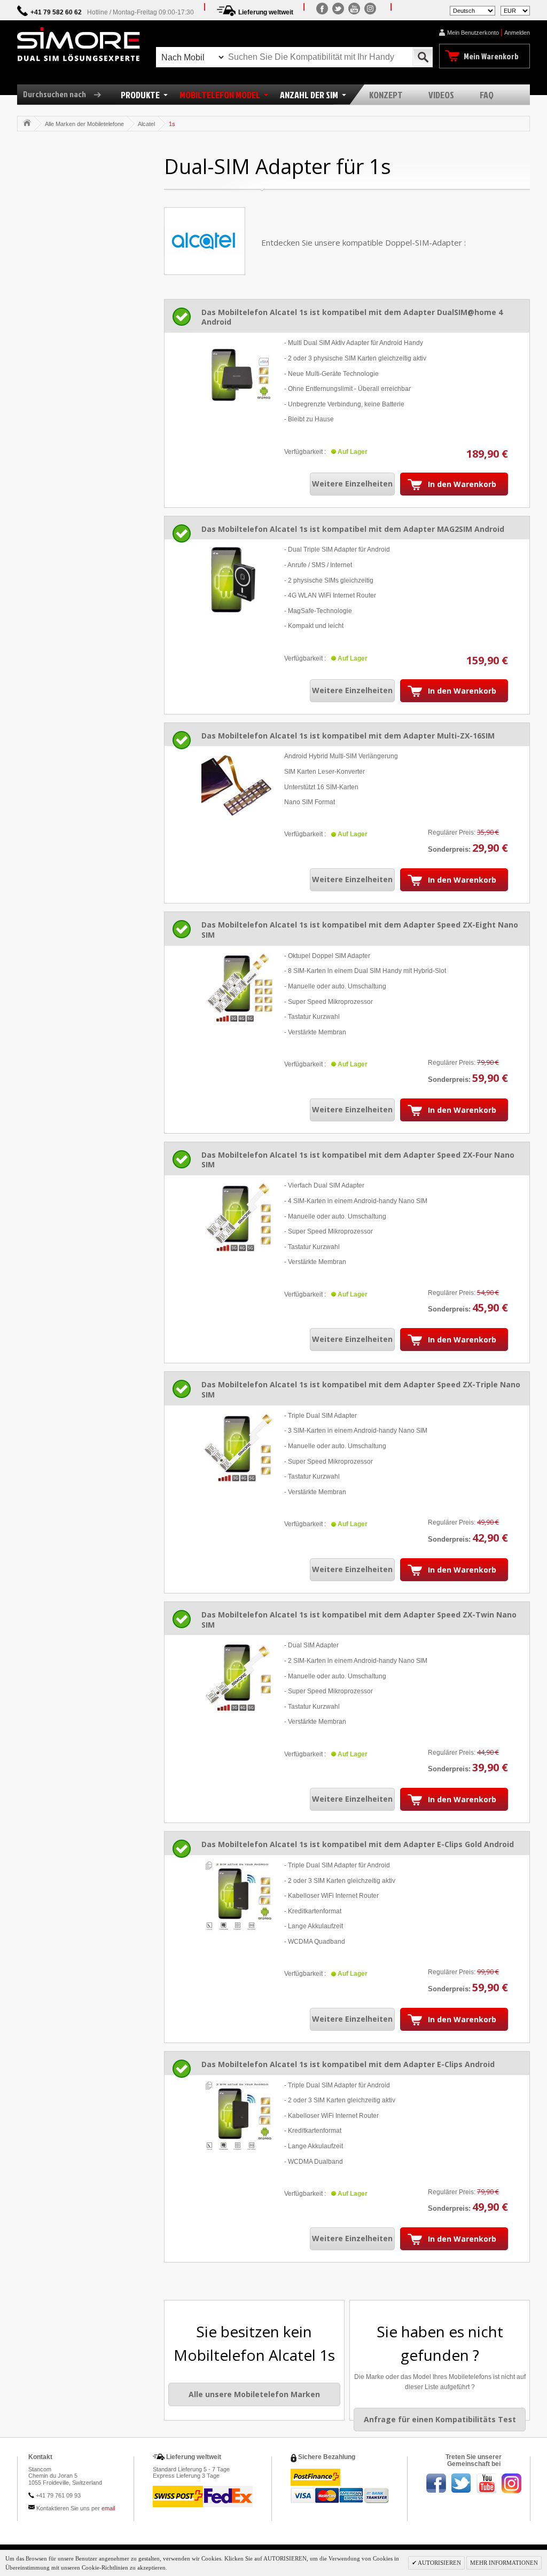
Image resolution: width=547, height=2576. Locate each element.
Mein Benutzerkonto (473, 33)
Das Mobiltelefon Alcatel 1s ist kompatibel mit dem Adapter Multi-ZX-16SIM (348, 736)
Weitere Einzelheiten (352, 484)
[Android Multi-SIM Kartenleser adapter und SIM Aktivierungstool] (237, 787)
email (108, 2508)
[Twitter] (338, 9)
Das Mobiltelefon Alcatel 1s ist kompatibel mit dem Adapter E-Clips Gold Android (358, 1844)
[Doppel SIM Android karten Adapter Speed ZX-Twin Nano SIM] (237, 1676)
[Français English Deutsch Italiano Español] (472, 10)
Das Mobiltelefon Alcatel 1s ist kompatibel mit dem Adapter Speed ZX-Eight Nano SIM (360, 930)
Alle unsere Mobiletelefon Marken (254, 2394)
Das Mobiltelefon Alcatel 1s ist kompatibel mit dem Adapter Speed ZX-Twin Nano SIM (359, 1620)
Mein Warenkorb (491, 56)
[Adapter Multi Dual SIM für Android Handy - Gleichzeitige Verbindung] (237, 374)
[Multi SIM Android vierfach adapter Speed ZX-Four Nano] (237, 1217)
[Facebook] (322, 9)
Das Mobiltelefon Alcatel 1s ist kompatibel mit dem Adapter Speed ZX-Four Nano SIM (358, 1160)
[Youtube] (354, 9)
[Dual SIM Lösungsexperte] (79, 44)
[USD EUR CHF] (515, 10)
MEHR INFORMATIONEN (504, 2563)
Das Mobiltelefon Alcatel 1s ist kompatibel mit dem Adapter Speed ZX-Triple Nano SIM (361, 1389)
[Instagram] (370, 9)
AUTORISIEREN (439, 2563)
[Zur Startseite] (27, 123)
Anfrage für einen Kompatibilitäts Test (440, 2419)
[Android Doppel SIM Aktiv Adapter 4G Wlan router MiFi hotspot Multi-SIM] (237, 581)
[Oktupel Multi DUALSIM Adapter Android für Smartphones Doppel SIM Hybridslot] (237, 987)
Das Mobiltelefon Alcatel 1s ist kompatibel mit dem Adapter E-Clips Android (348, 2064)
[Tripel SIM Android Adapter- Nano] (237, 1447)
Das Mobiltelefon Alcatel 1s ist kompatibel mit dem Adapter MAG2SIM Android (353, 529)
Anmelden (517, 33)
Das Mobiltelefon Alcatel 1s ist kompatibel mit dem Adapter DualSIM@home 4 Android (352, 317)
